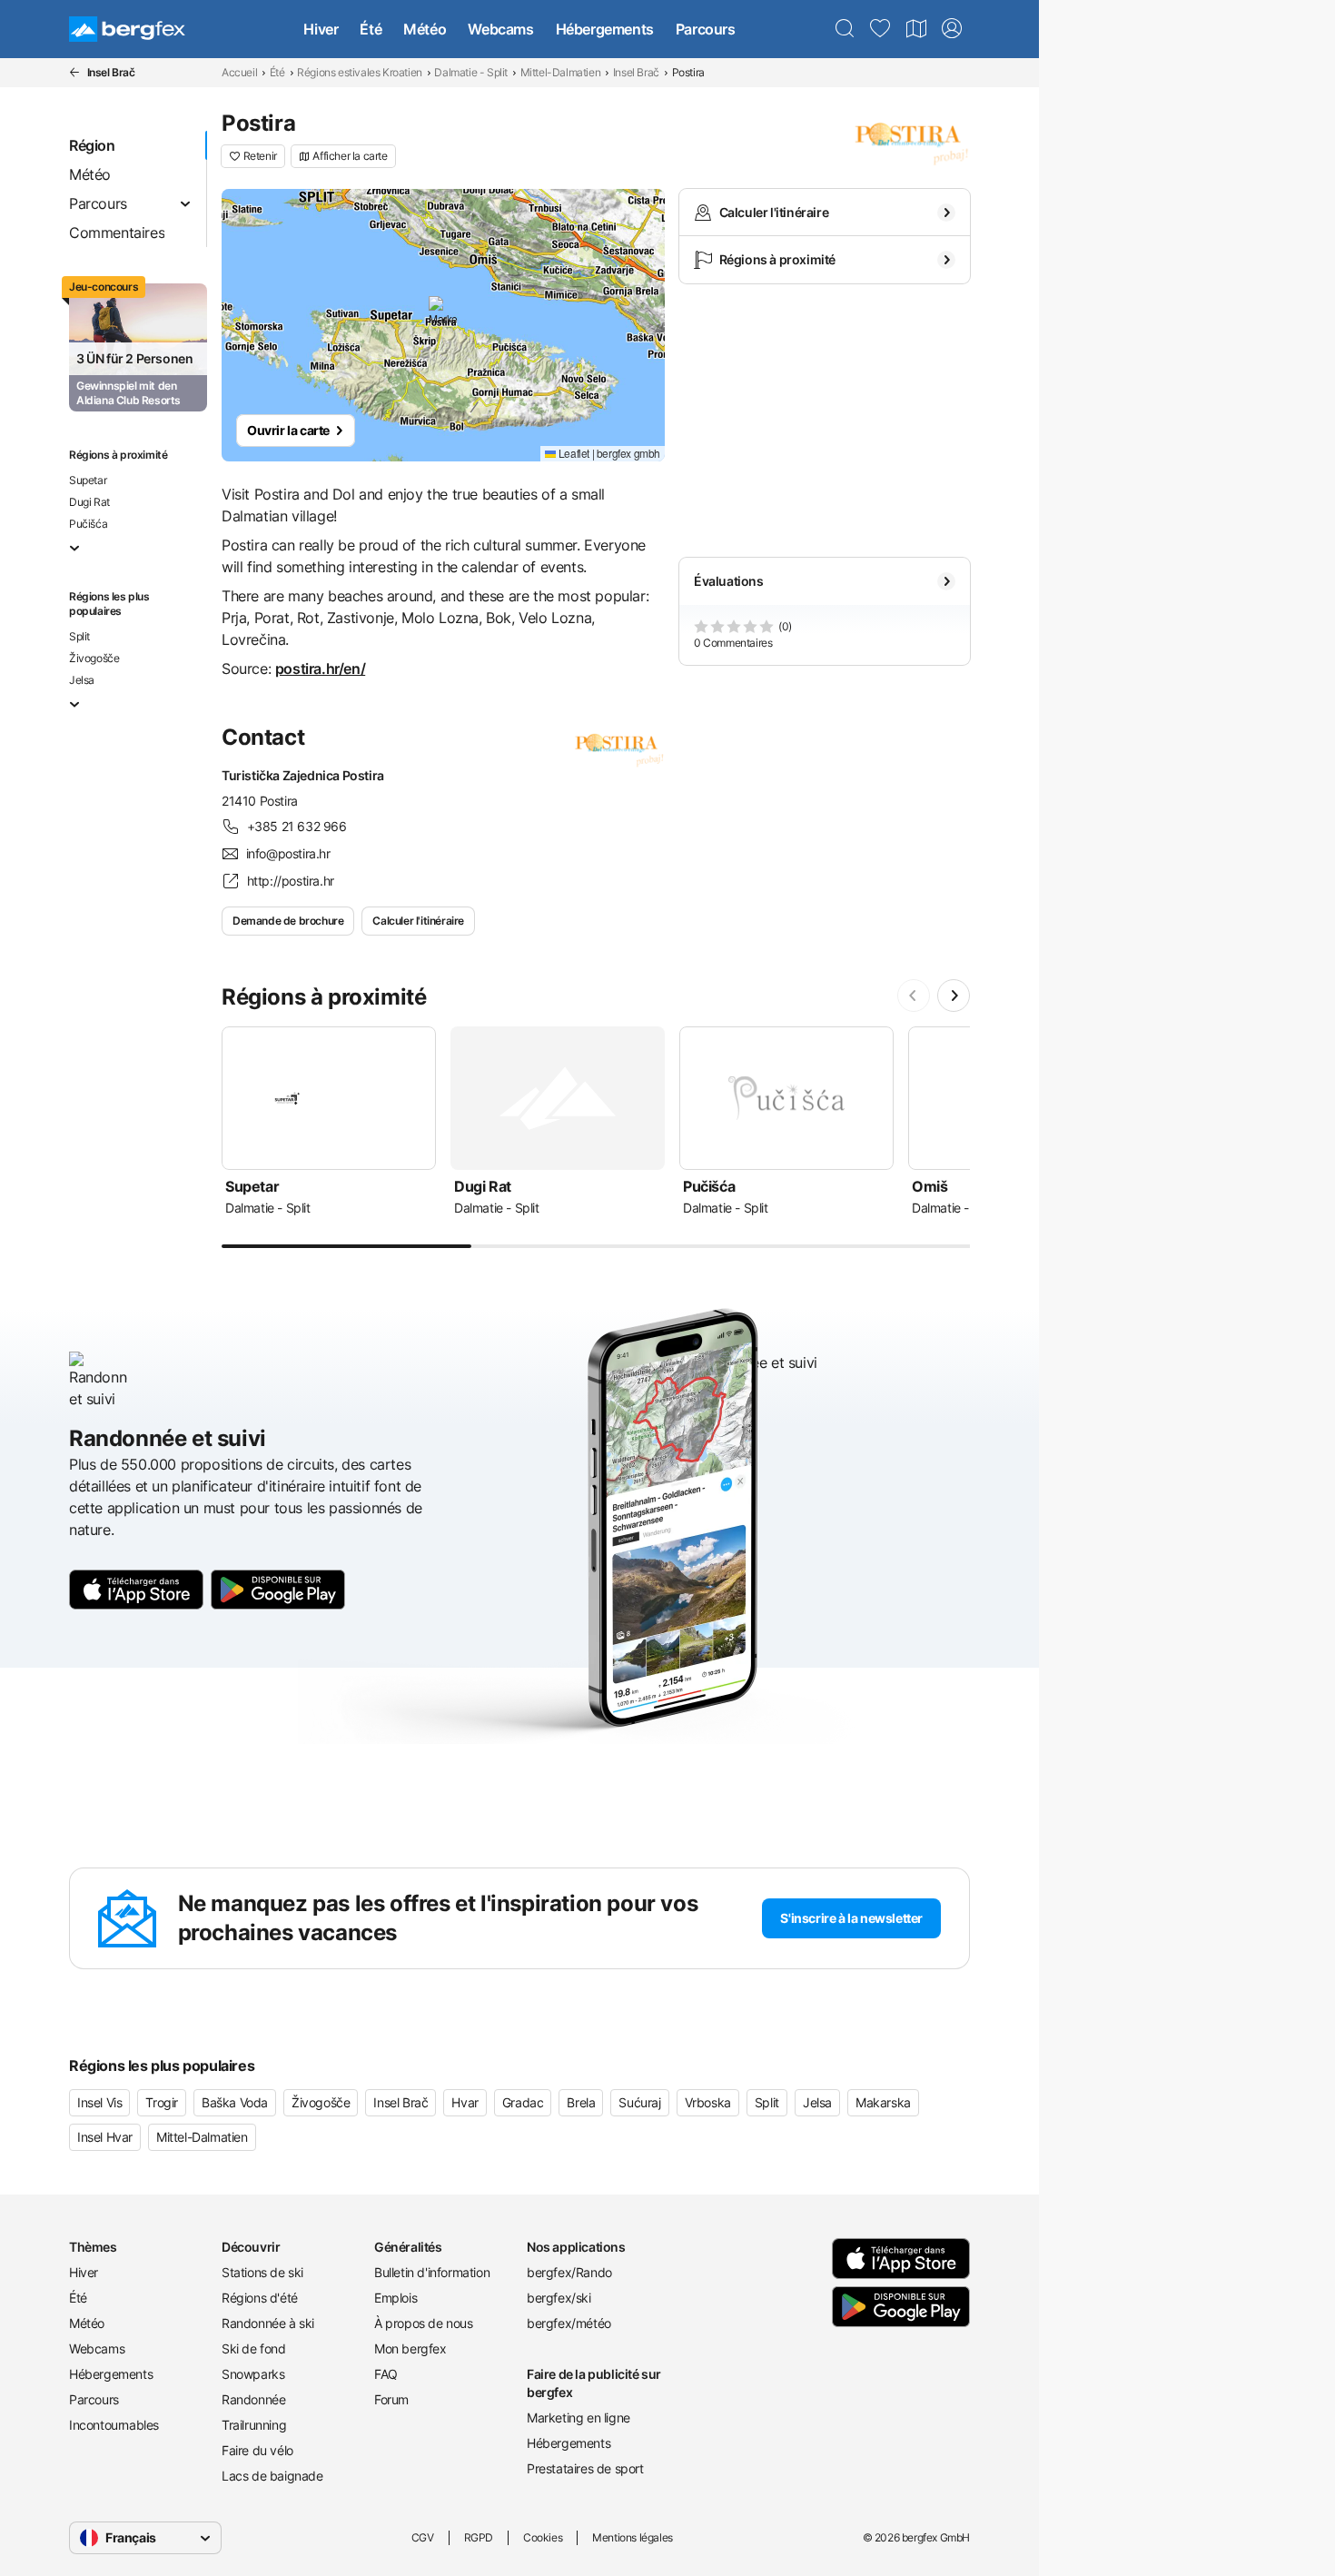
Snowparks (253, 2374)
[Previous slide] (914, 996)
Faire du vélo (257, 2450)
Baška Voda (235, 2102)
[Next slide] (954, 996)
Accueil (239, 72)
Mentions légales (633, 2537)
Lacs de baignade (272, 2476)
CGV (423, 2537)
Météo (425, 29)
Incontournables (114, 2425)
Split (79, 636)
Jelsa (82, 680)
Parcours (706, 29)
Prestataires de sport (585, 2468)
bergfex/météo (569, 2323)
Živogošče (94, 658)
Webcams (500, 29)
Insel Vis (99, 2102)
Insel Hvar (105, 2137)
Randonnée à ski (268, 2323)
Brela (581, 2102)
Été (371, 29)
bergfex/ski (559, 2298)
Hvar (465, 2102)
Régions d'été (260, 2298)
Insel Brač (636, 72)
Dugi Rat (89, 502)
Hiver (321, 29)
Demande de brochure (288, 921)
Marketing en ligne (578, 2417)
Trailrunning (254, 2425)
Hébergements (605, 29)
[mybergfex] (952, 29)
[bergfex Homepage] (127, 29)
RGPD (479, 2537)
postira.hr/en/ (320, 669)
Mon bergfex (410, 2348)
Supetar (88, 480)
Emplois (396, 2298)
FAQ (386, 2374)
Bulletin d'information (432, 2272)
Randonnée (253, 2399)
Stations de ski (262, 2272)
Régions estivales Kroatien (360, 72)
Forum (391, 2399)
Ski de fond (254, 2348)
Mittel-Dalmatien (561, 72)
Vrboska (708, 2102)
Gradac (523, 2102)
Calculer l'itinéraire (418, 921)
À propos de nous (424, 2323)
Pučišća (88, 524)
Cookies (543, 2537)
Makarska (883, 2102)
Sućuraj (639, 2102)
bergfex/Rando (569, 2272)
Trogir (162, 2102)
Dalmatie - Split (471, 72)
